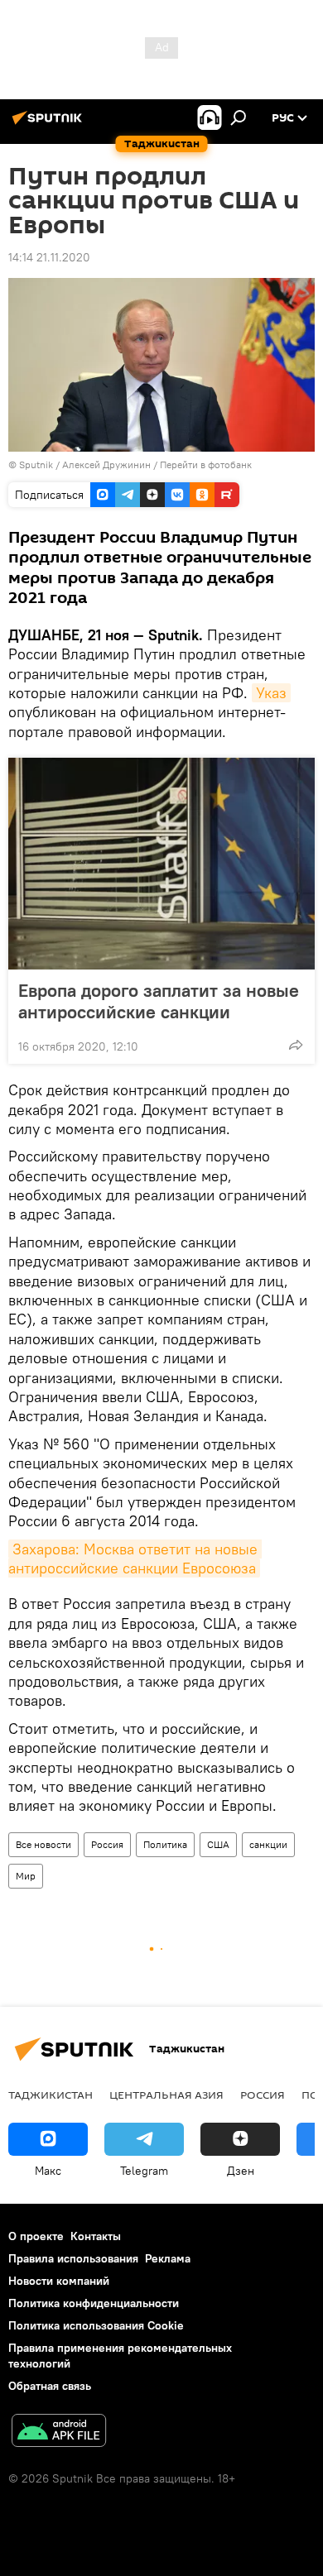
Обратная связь (50, 2386)
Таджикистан (51, 2095)
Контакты (96, 2236)
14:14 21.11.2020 (49, 257)
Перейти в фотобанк (206, 464)
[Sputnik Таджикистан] (50, 124)
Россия (107, 1844)
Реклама (168, 2258)
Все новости (43, 1844)
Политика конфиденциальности (94, 2303)
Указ (271, 693)
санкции (268, 1844)
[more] (296, 1045)
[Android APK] (59, 2432)
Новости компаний (59, 2281)
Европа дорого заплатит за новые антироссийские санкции (159, 1001)
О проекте (36, 2236)
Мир (26, 1876)
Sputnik (37, 464)
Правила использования (73, 2258)
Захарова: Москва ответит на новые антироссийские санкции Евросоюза (135, 1559)
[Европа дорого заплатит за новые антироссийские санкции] (161, 864)
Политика (165, 1844)
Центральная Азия (166, 2095)
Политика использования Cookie (96, 2325)
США (218, 1844)
